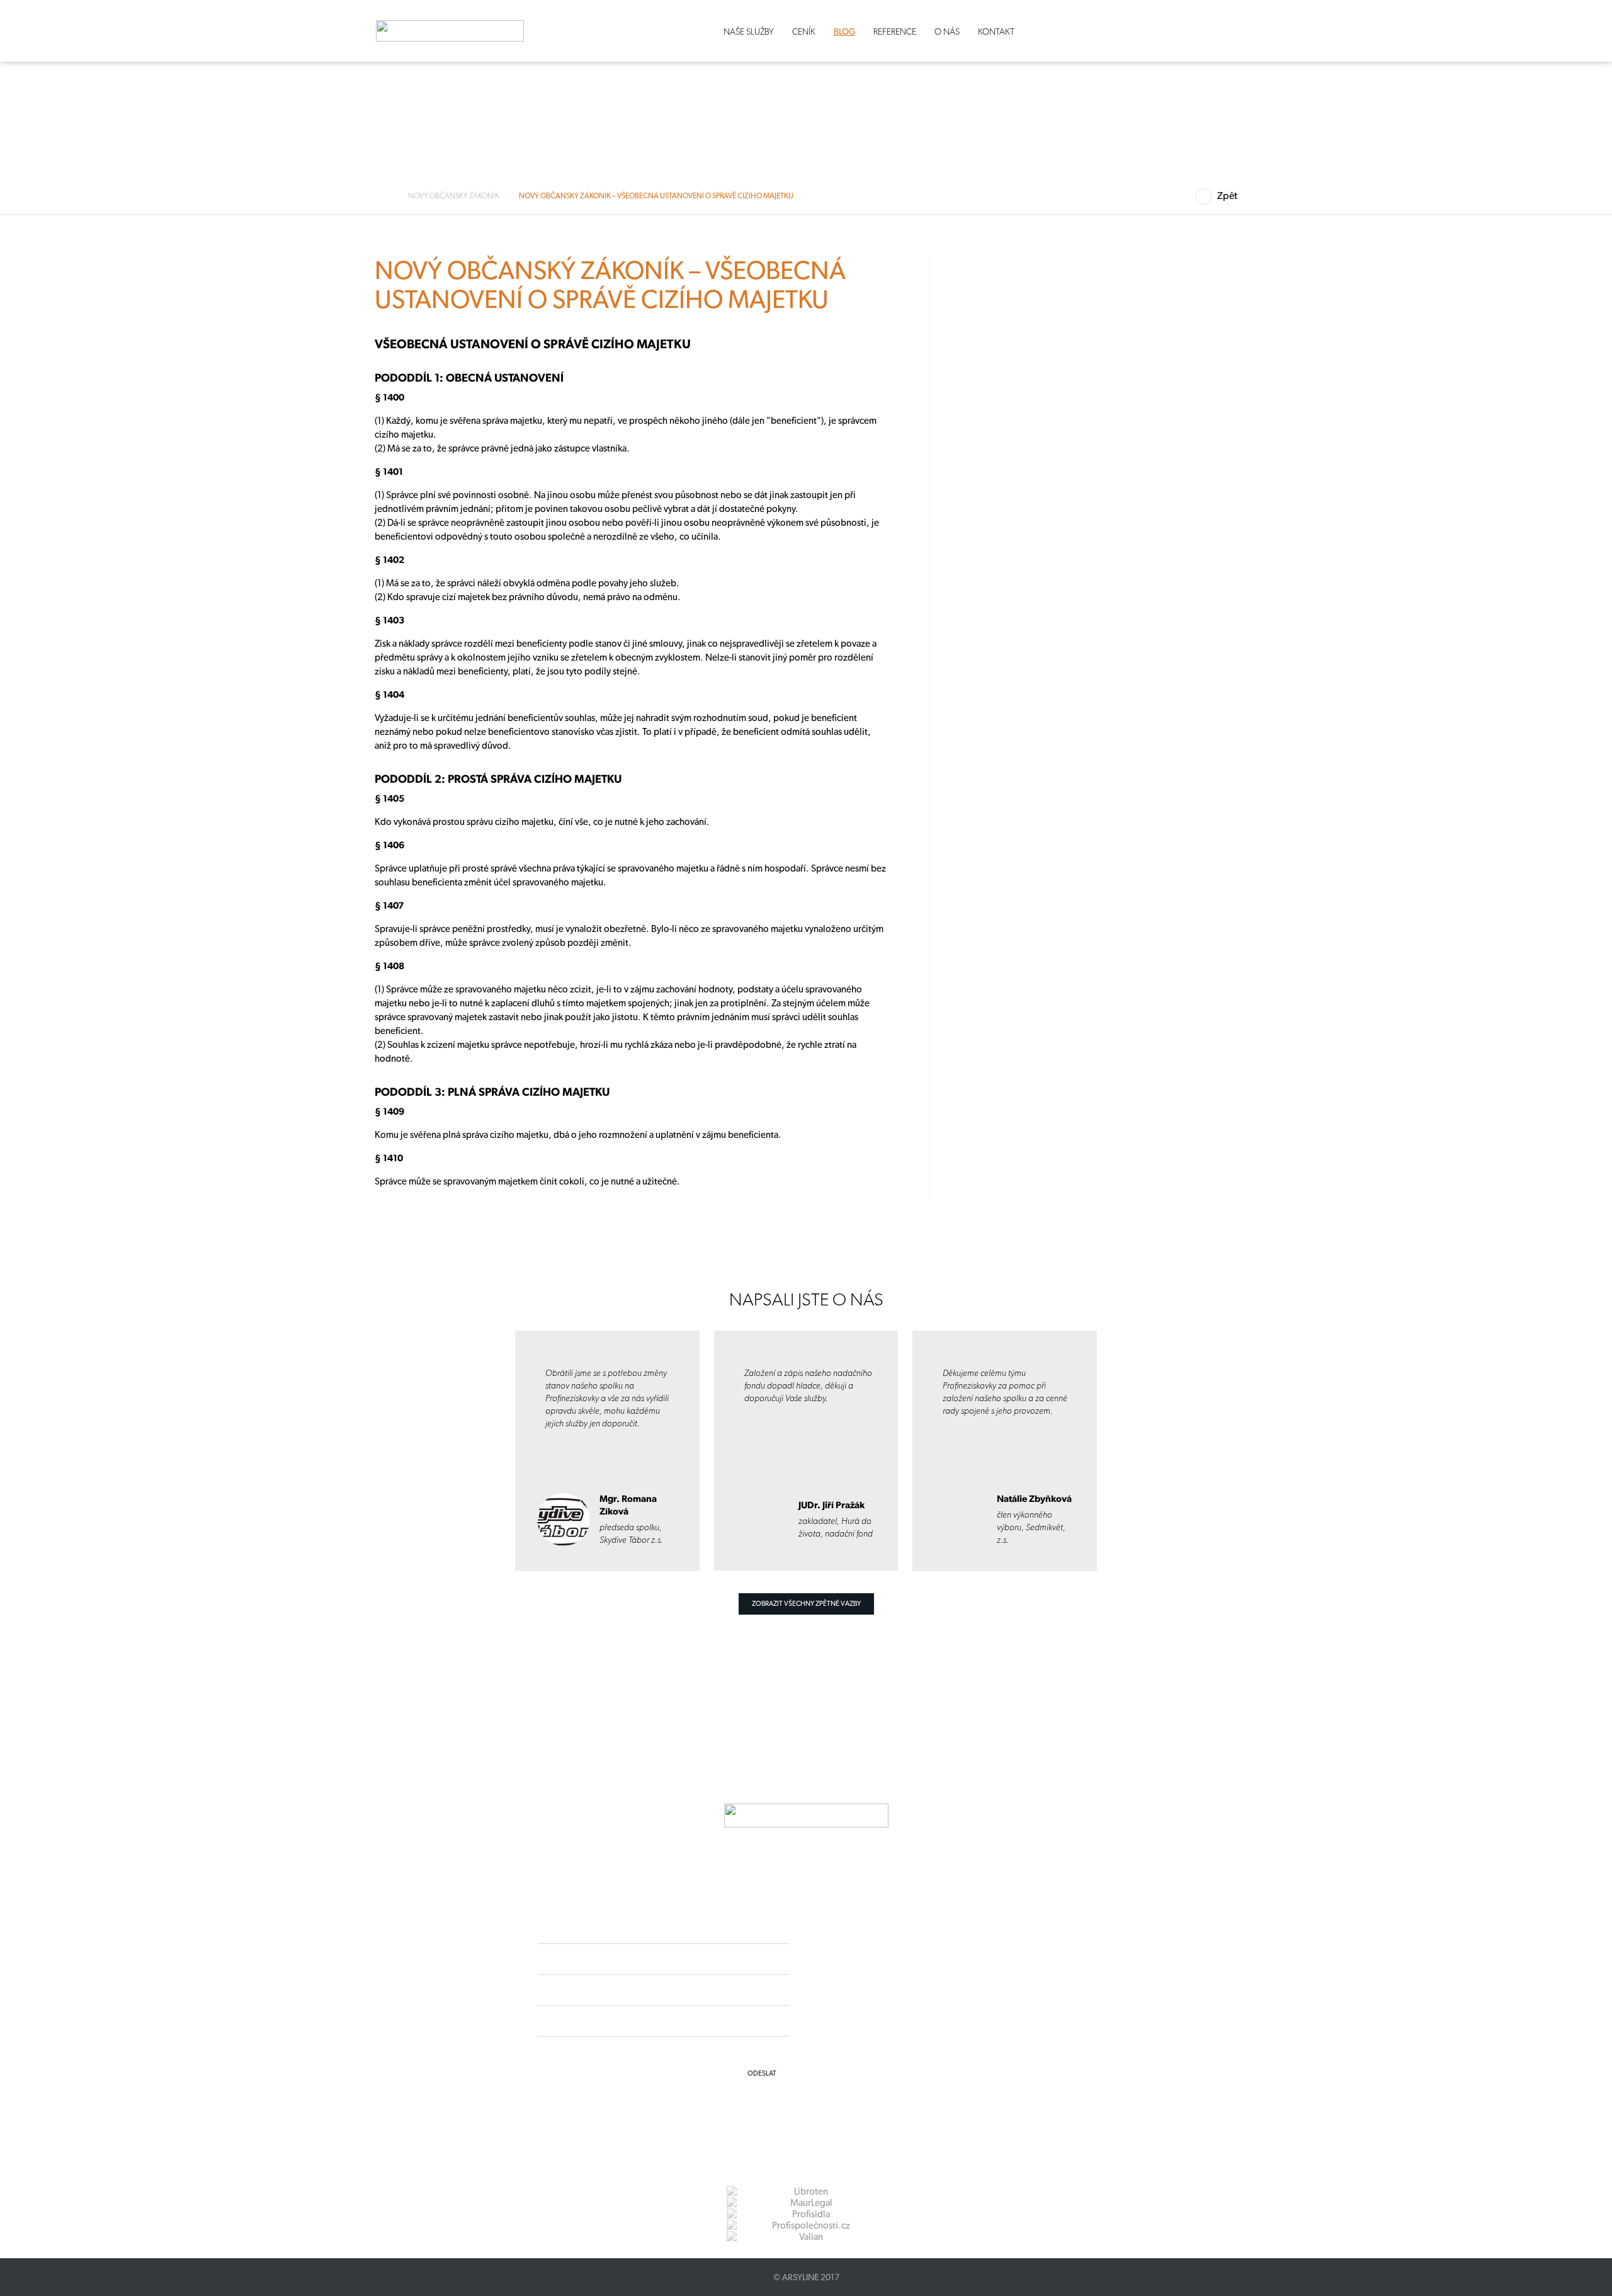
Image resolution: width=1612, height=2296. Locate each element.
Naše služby (749, 31)
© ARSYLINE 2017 (806, 2277)
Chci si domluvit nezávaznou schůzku (161, 630)
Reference (895, 31)
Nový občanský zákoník (454, 196)
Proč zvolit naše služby (148, 408)
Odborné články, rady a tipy (157, 386)
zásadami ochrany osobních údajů (734, 2050)
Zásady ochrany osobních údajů (892, 2024)
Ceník (804, 31)
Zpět (1227, 196)
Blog (844, 31)
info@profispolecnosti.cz (905, 2001)
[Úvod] (386, 196)
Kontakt (996, 31)
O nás (947, 31)
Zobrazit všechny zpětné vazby (806, 1604)
